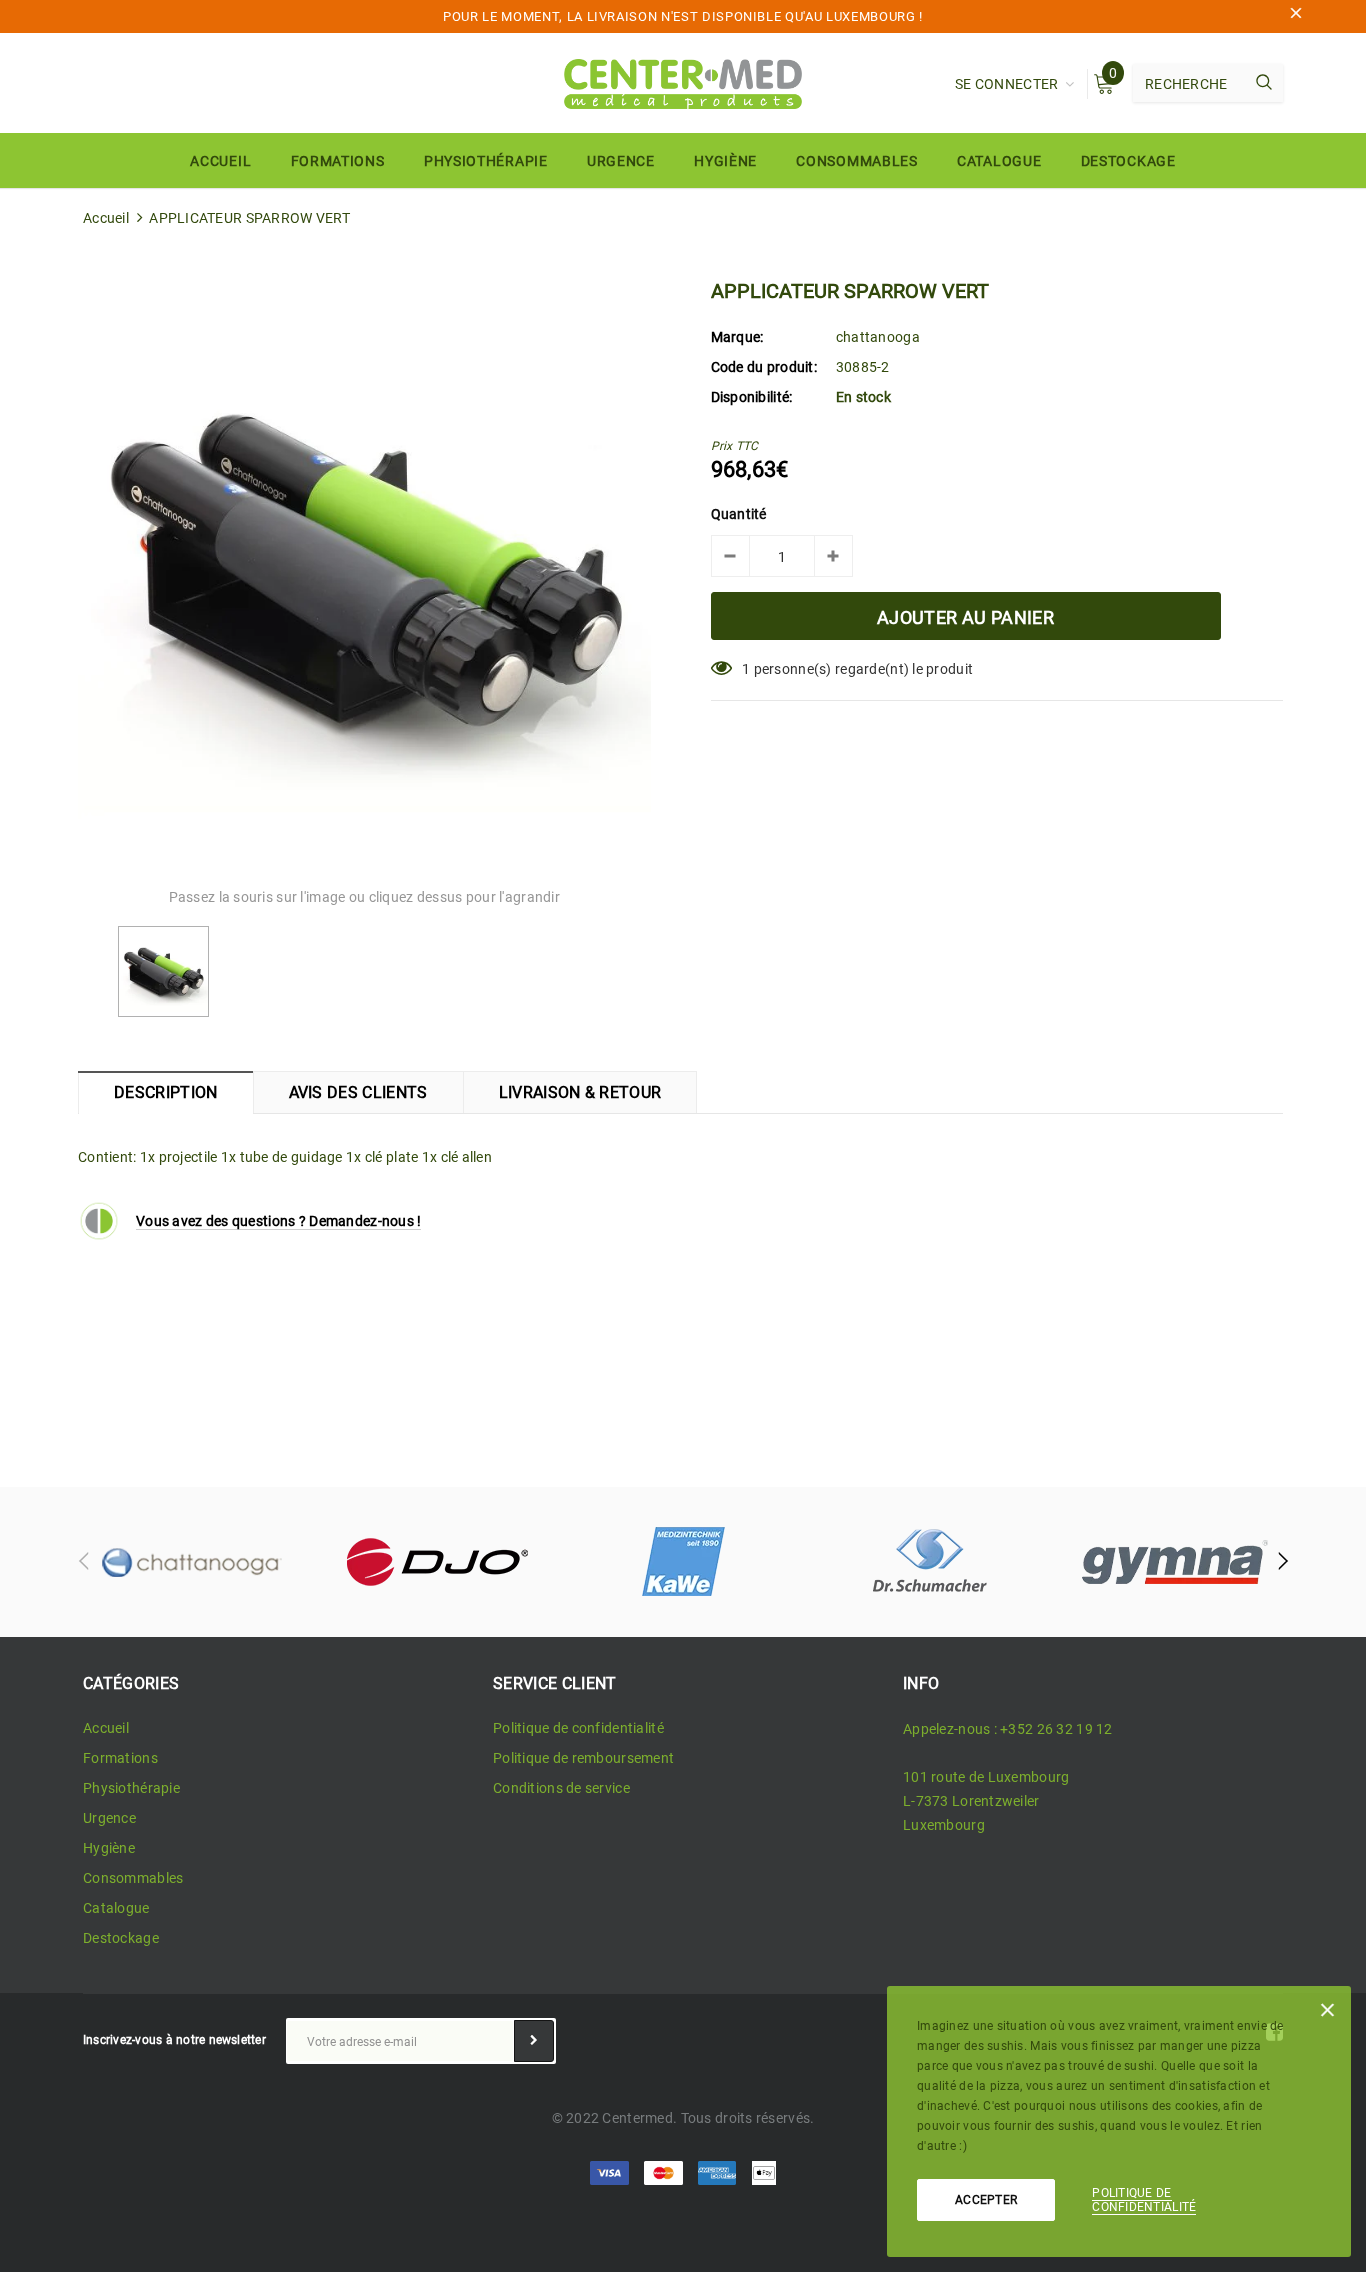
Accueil (106, 218)
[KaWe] (683, 1562)
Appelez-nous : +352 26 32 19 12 (1008, 1729)
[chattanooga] (191, 1562)
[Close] (1327, 2014)
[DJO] (437, 1562)
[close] (1296, 16)
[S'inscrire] (534, 2041)
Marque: (737, 337)
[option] (364, 568)
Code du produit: (764, 367)
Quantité (739, 514)
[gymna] (1175, 1562)
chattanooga (878, 337)
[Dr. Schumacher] (929, 1562)
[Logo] (683, 82)
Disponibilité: (752, 397)
